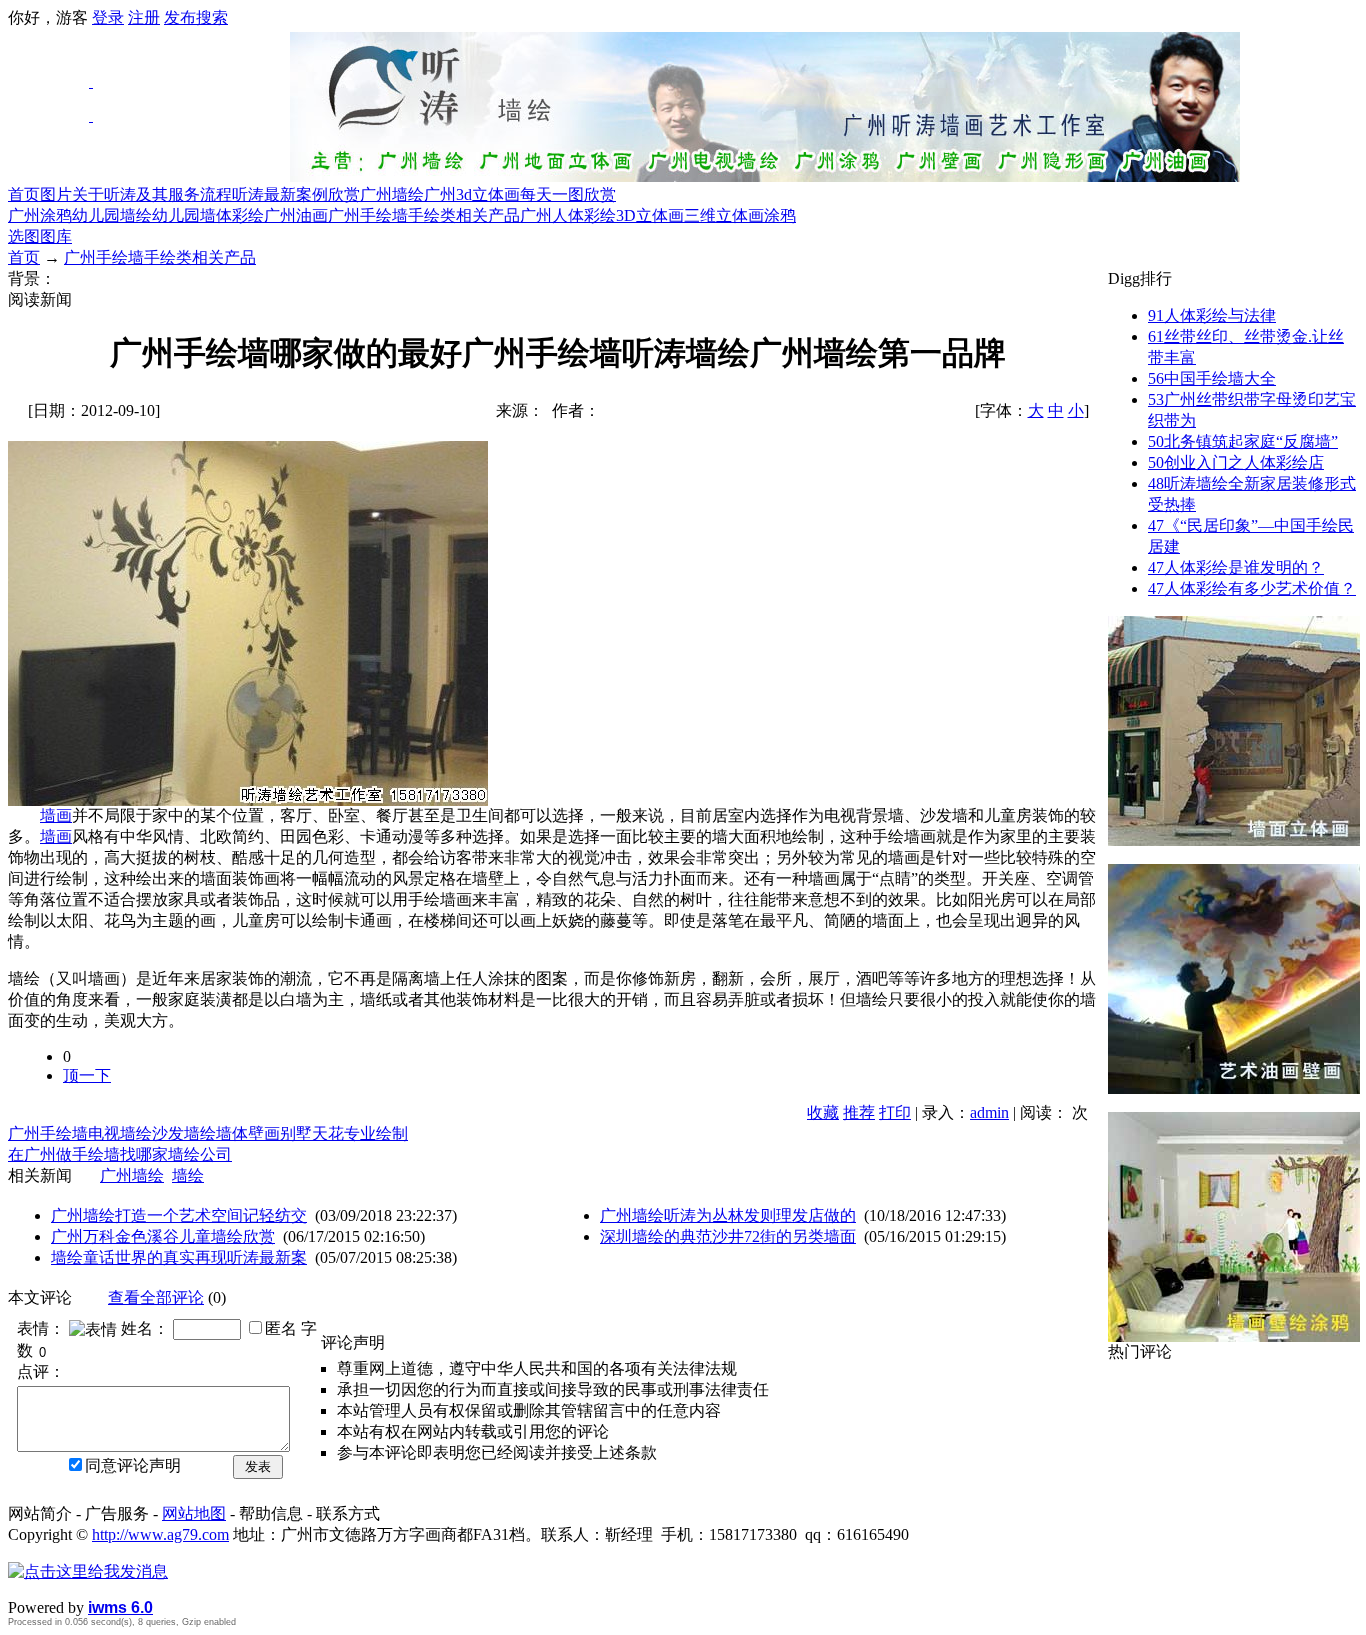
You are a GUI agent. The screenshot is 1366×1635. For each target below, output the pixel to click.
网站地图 (194, 1513)
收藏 (823, 1112)
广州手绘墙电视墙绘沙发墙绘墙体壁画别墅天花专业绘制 (208, 1133)
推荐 (859, 1112)
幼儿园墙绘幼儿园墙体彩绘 (168, 215)
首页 (24, 194)
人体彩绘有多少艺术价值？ (1252, 588)
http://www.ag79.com (160, 1534)
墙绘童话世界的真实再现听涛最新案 (179, 1257)
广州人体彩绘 (568, 215)
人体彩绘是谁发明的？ (1236, 567)
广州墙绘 (392, 194)
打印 (895, 1112)
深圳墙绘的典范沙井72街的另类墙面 (728, 1236)
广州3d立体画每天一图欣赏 (520, 194)
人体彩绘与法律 (1212, 315)
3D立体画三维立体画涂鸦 (706, 215)
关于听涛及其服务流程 (152, 194)
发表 (258, 1466)
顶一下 (87, 1075)
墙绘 (188, 1175)
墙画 (56, 815)
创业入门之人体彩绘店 (1236, 462)
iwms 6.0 (120, 1607)
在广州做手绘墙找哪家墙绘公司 (120, 1154)
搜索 (212, 17)
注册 (144, 17)
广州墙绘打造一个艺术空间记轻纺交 (179, 1215)
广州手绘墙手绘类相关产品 (424, 215)
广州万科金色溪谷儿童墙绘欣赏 (163, 1236)
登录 (108, 17)
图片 (56, 194)
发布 (180, 17)
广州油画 (296, 215)
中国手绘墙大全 (1212, 378)
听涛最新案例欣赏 (296, 194)
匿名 (281, 1328)
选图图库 (40, 236)
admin (989, 1112)
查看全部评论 (156, 1297)
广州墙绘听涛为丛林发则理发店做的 (728, 1215)
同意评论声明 (133, 1465)
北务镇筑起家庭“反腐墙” (1243, 441)
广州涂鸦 (40, 215)
